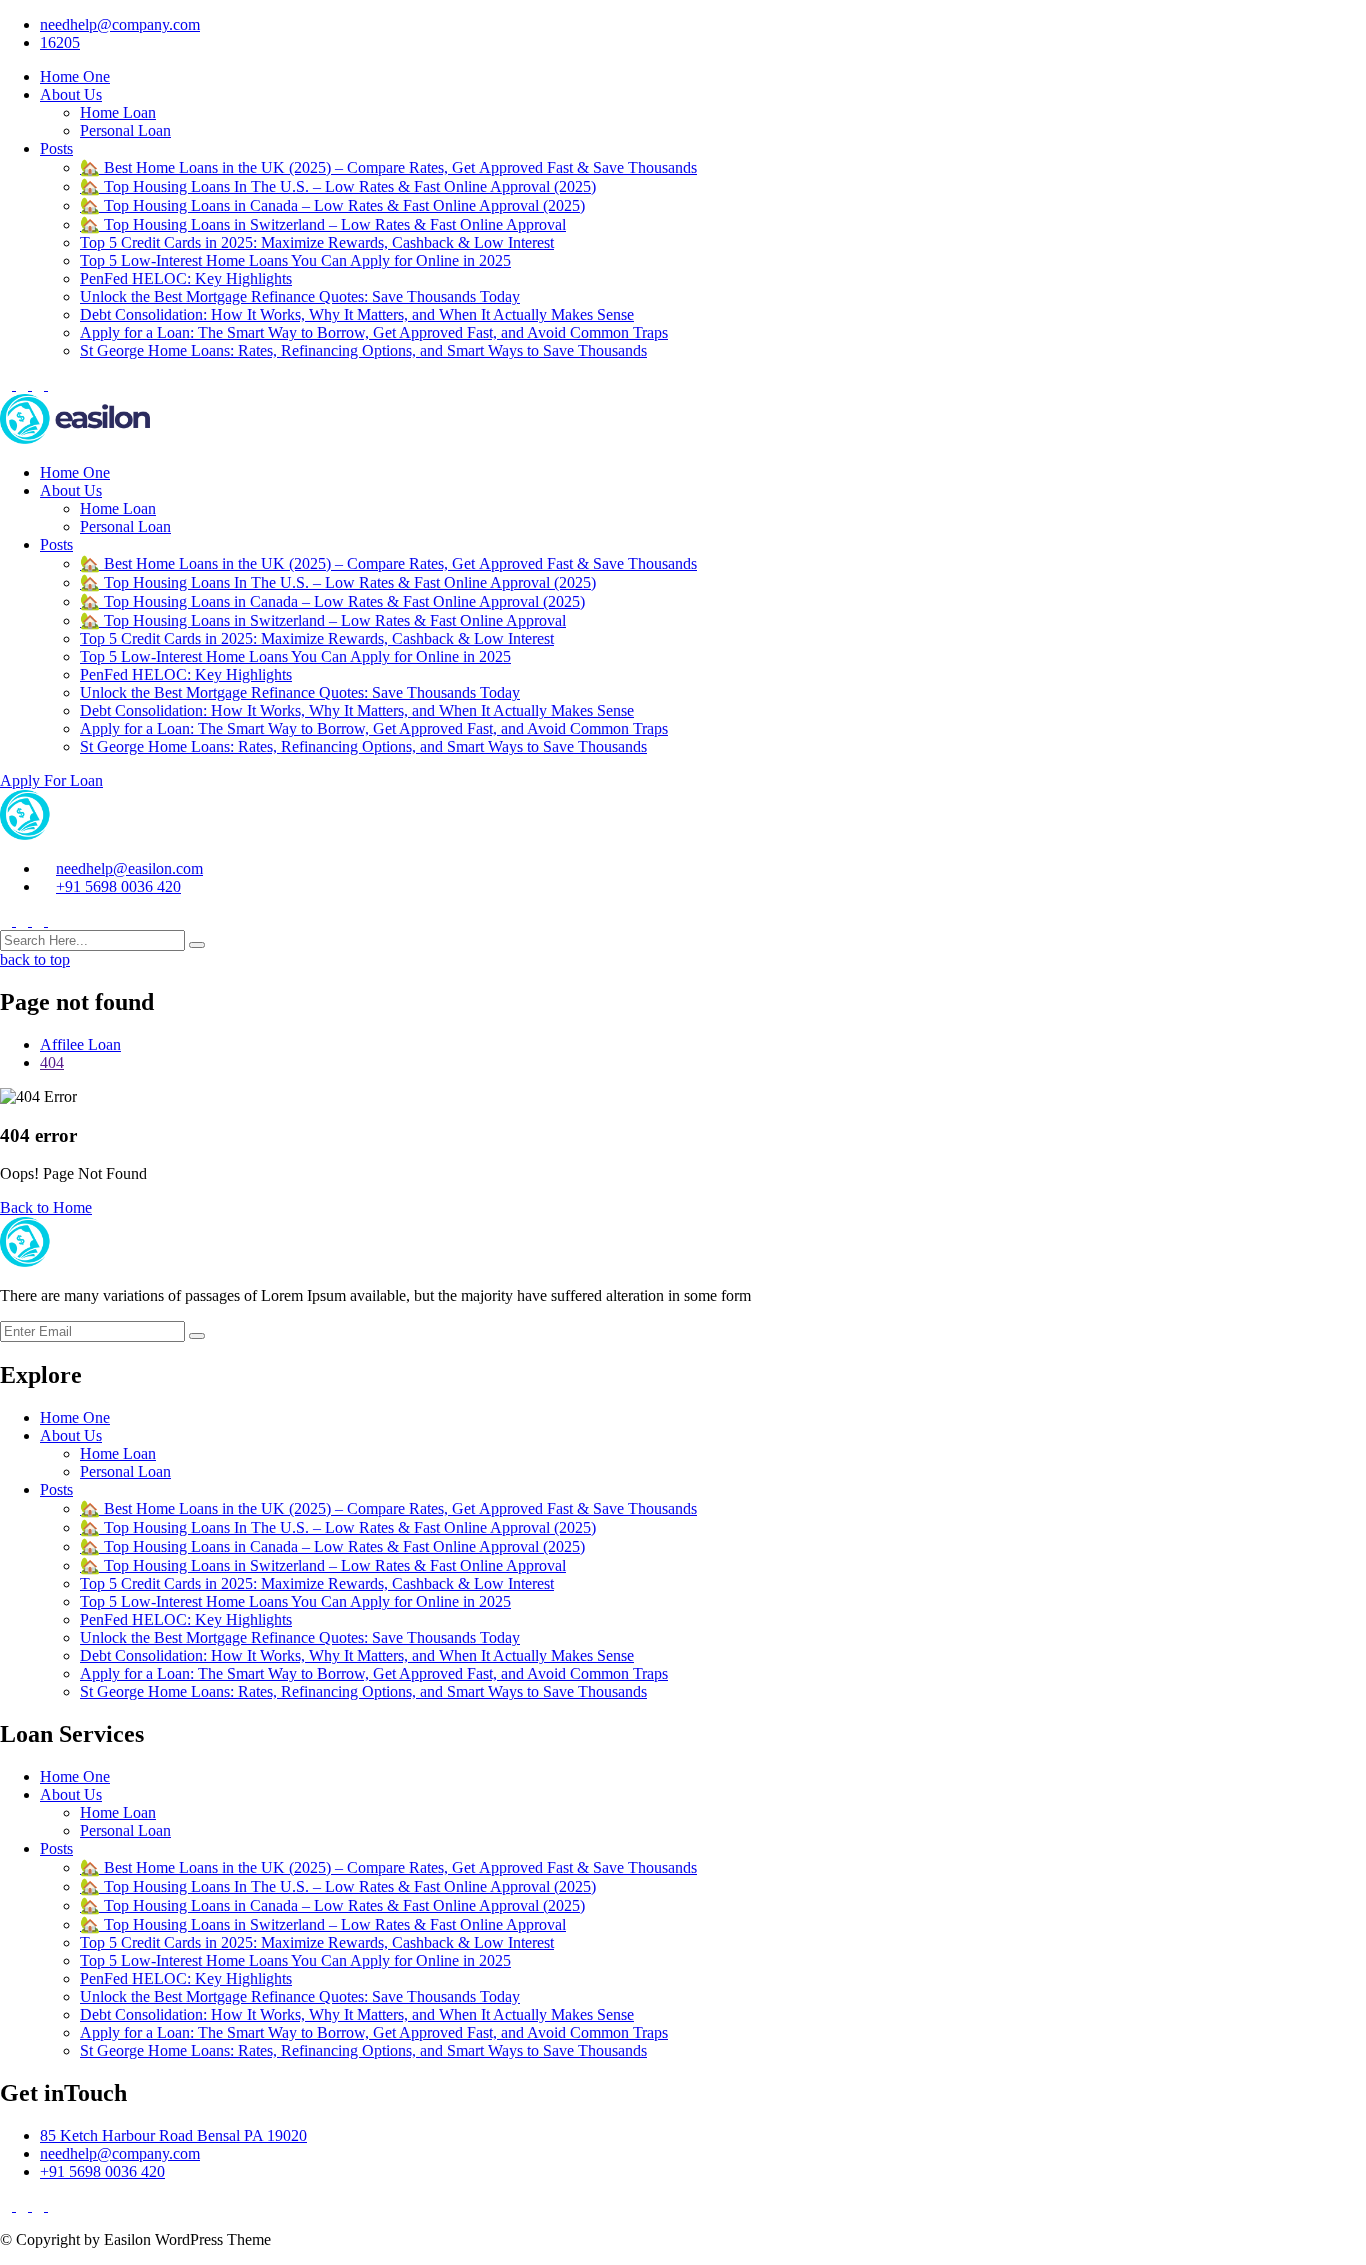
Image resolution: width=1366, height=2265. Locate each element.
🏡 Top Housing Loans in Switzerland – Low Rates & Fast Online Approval (323, 224)
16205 (60, 42)
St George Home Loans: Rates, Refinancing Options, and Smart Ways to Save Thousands (363, 350)
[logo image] (75, 834)
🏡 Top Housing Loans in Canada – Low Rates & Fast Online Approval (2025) (332, 205)
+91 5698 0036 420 (118, 886)
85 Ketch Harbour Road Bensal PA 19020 (173, 2135)
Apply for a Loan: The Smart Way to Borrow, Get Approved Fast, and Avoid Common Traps (374, 332)
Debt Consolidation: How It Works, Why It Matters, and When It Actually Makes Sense (357, 314)
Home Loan (118, 112)
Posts (56, 148)
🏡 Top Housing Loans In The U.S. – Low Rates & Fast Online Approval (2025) (338, 186)
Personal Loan (125, 130)
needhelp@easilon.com (129, 868)
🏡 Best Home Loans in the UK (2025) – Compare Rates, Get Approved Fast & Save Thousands (388, 167)
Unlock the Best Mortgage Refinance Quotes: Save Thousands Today (300, 296)
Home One (75, 76)
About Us (71, 94)
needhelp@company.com (120, 24)
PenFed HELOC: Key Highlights (186, 278)
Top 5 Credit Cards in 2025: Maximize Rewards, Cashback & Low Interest (317, 242)
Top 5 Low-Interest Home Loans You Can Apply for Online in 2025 (295, 260)
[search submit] (197, 945)
